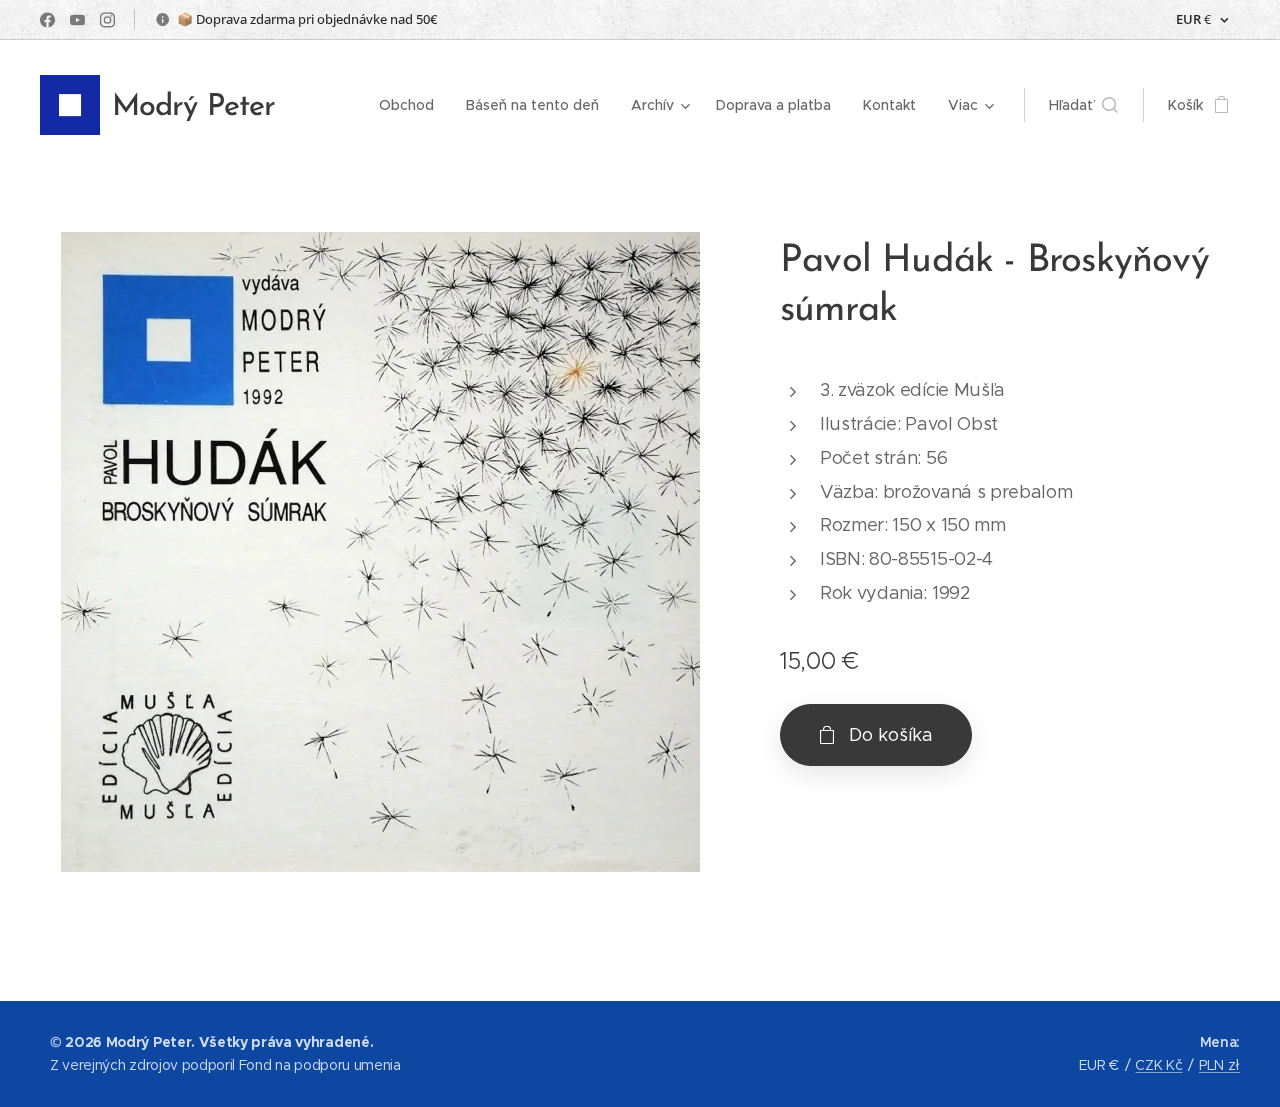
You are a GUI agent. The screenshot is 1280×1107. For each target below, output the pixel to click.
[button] (1083, 105)
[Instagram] (107, 20)
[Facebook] (47, 20)
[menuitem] (412, 105)
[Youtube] (77, 20)
